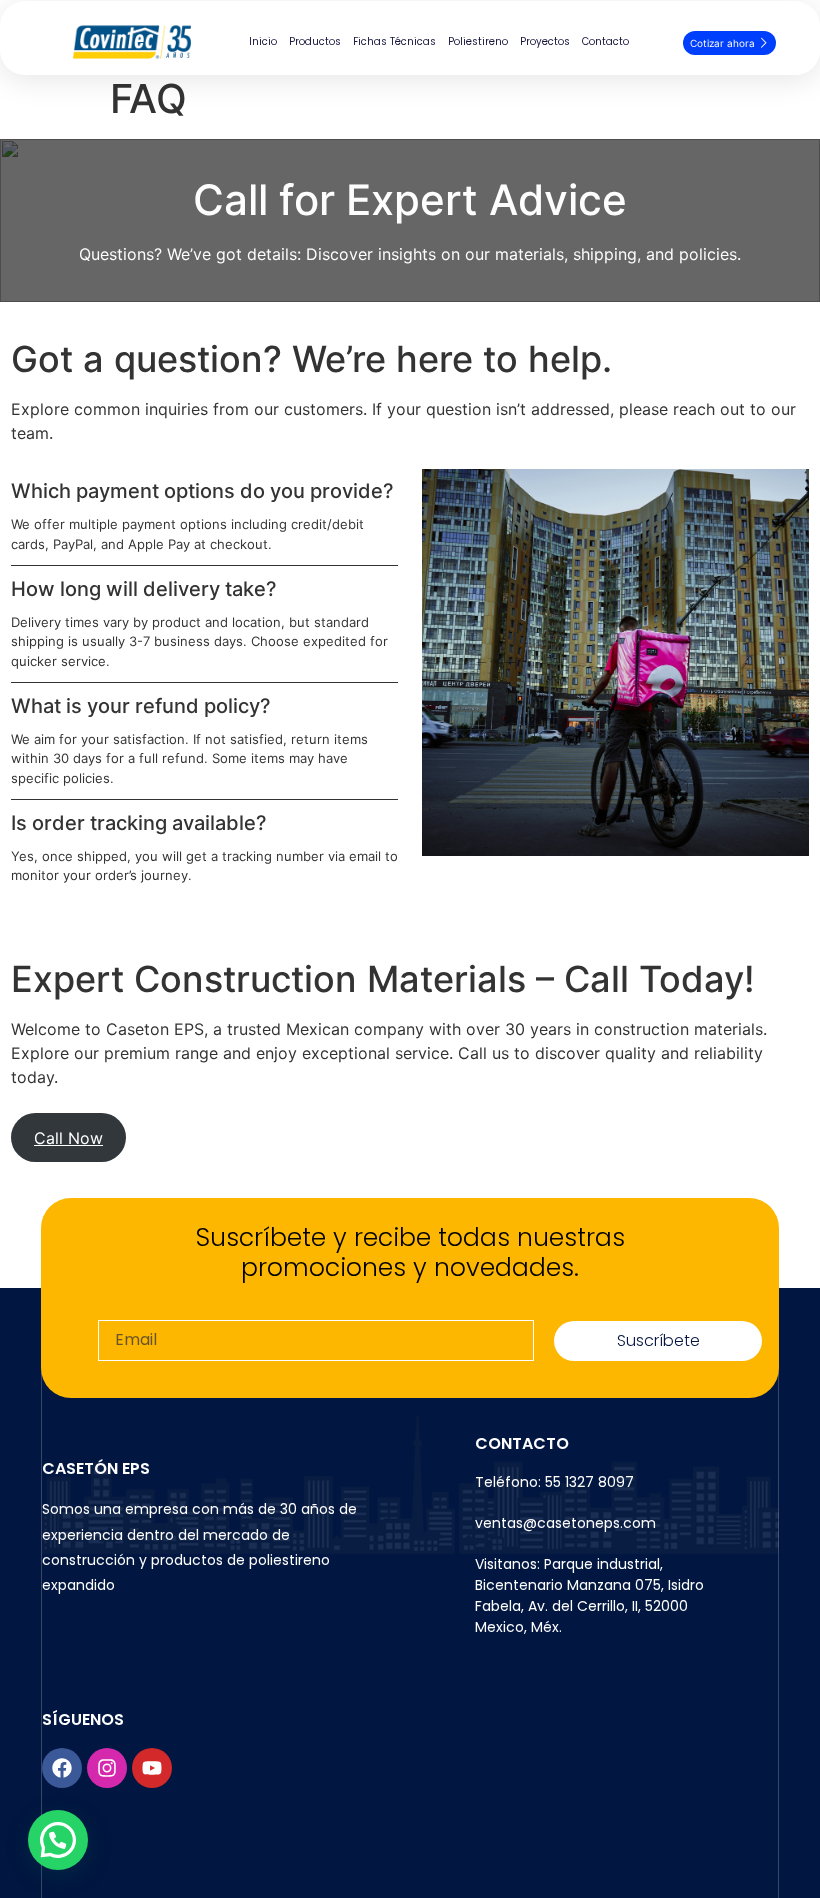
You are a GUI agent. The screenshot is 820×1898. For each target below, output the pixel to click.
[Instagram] (107, 1768)
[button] (58, 1840)
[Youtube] (152, 1768)
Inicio (263, 41)
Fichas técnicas (394, 41)
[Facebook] (62, 1768)
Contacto (605, 41)
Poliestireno (478, 41)
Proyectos (545, 41)
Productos (315, 41)
